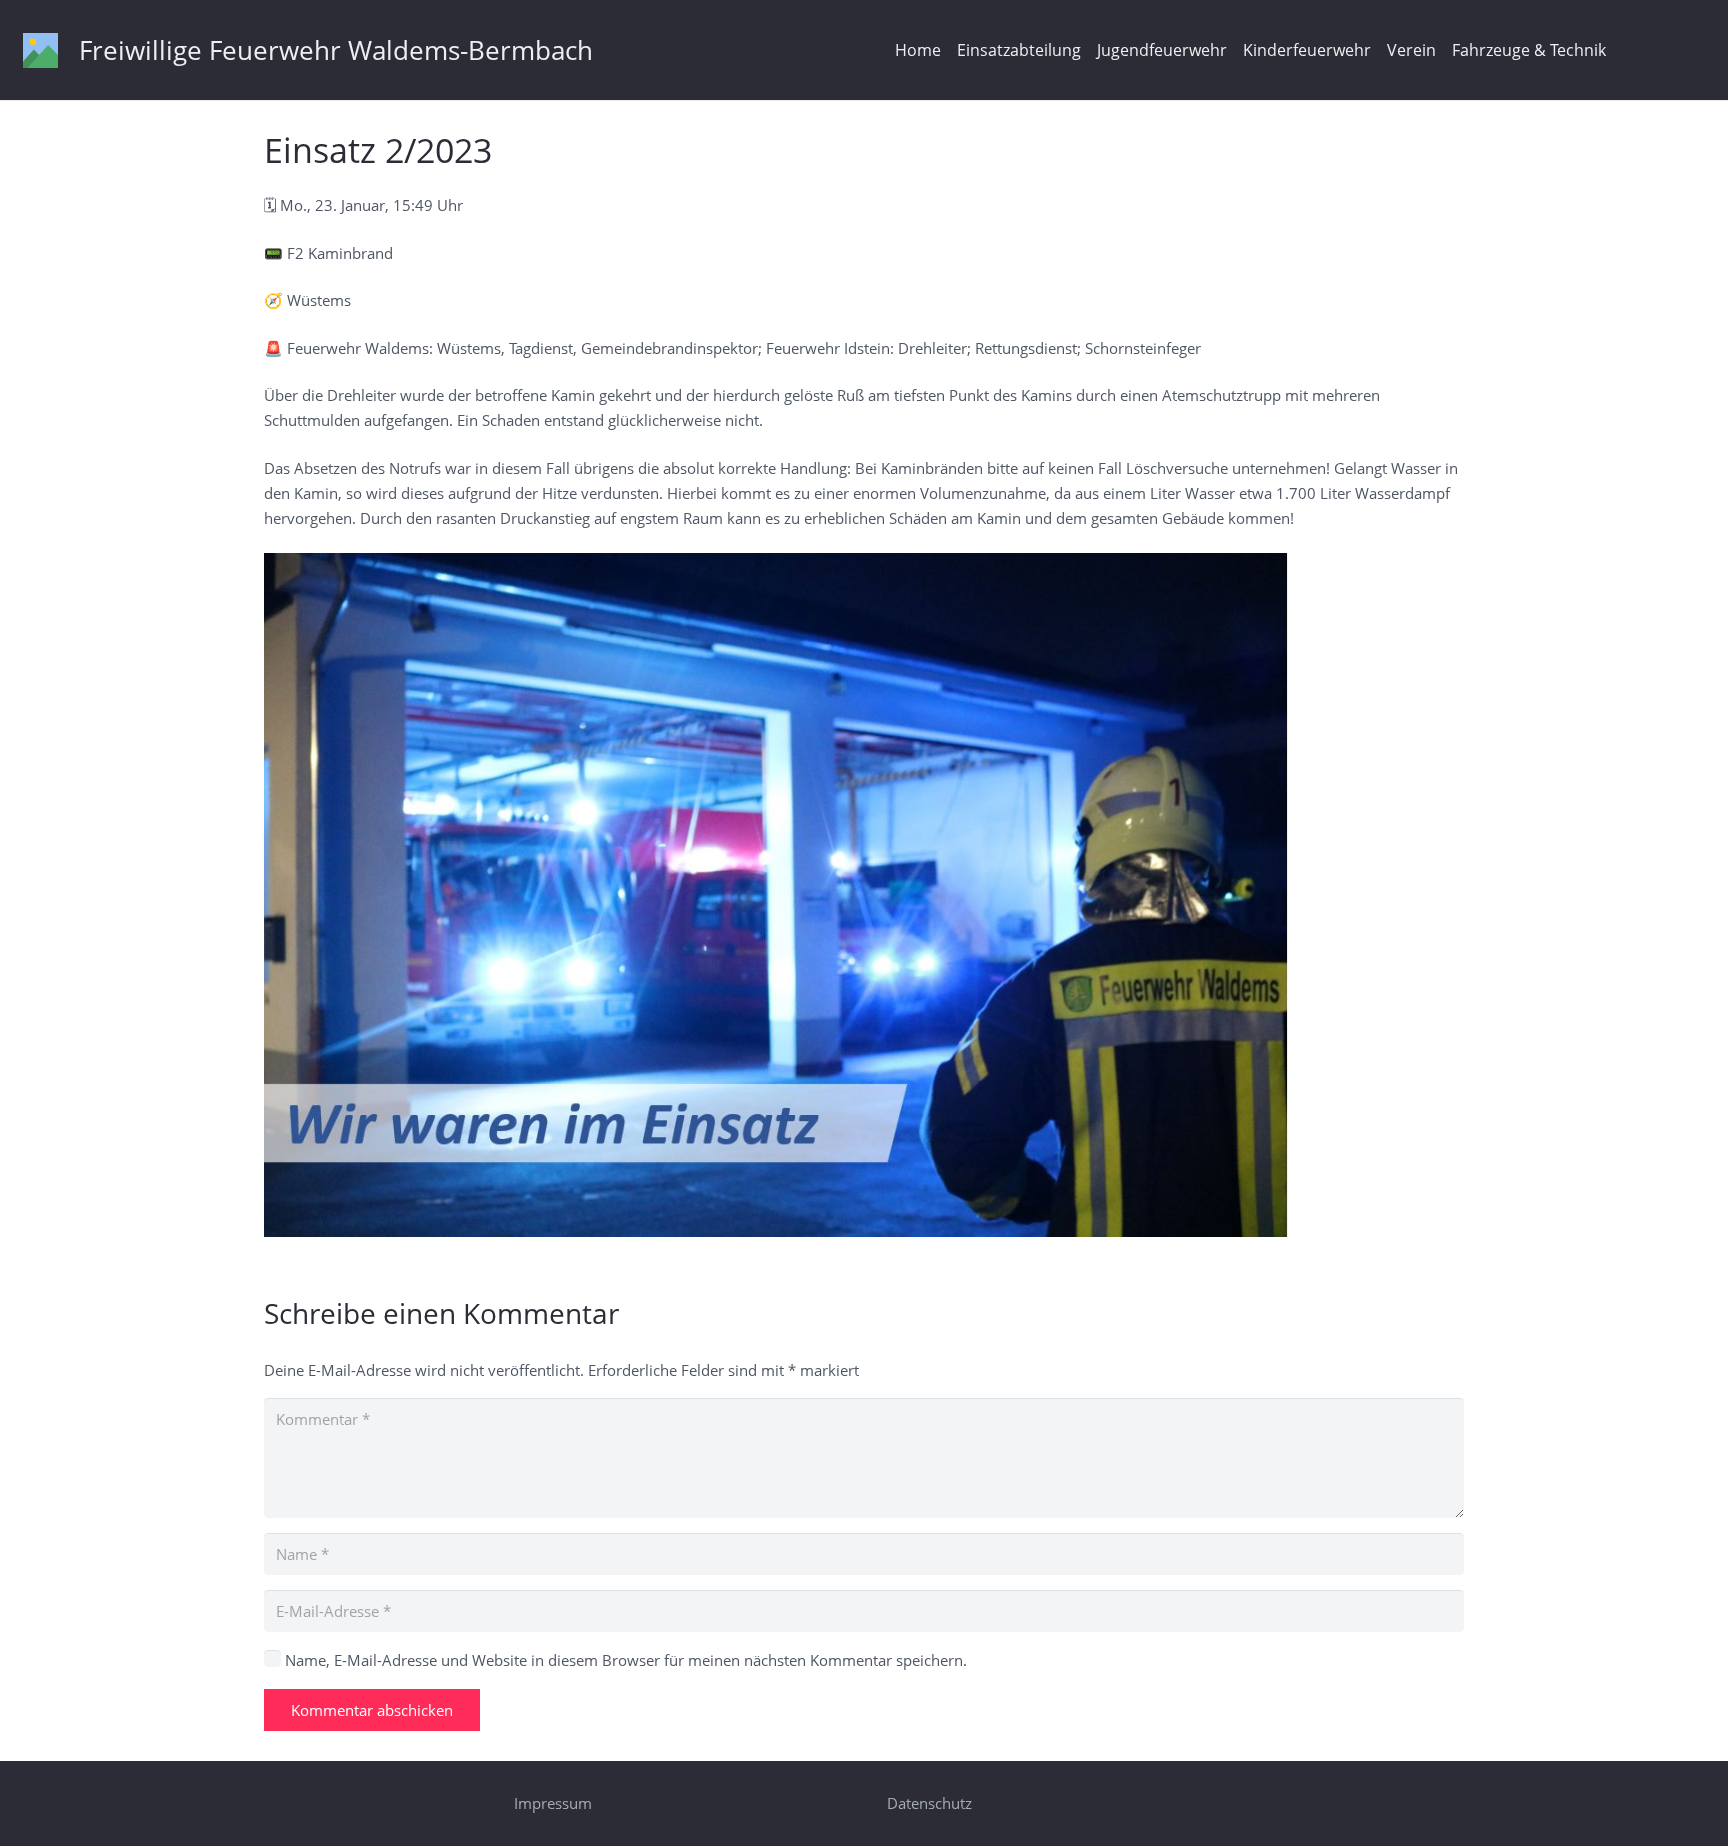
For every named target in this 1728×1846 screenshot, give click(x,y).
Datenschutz (929, 1803)
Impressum (553, 1803)
